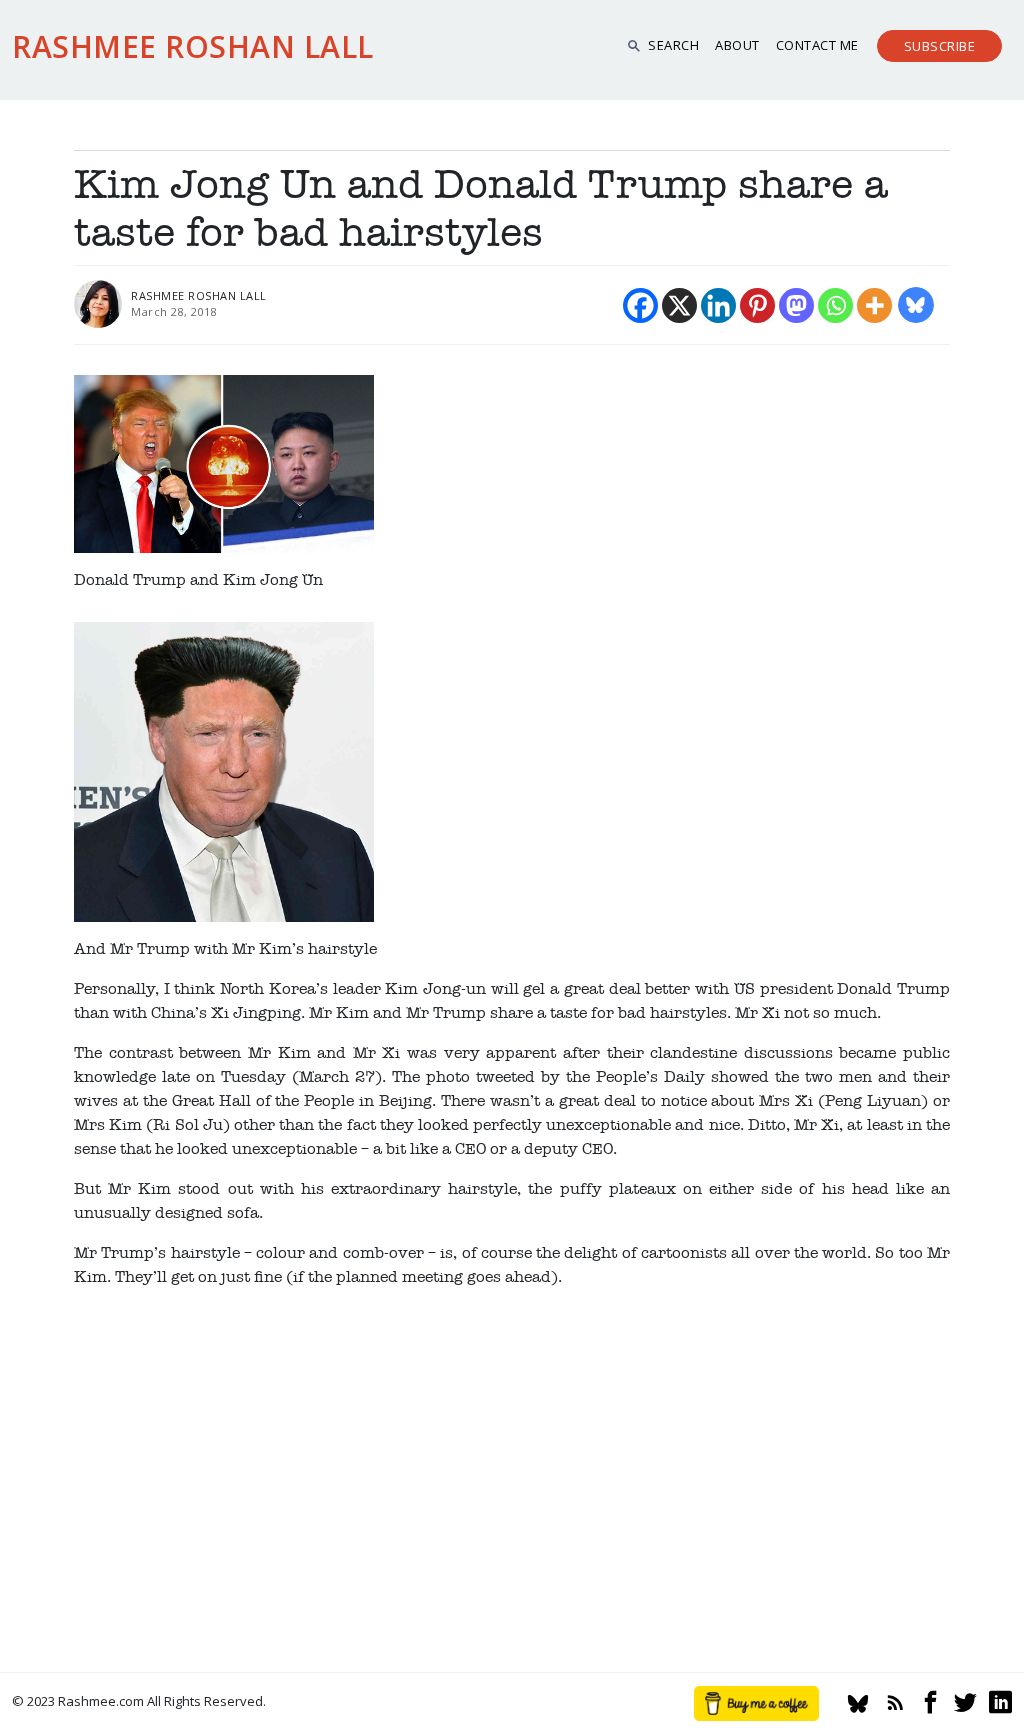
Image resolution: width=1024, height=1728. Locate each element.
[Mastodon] (796, 305)
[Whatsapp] (835, 305)
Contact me (817, 45)
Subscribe (940, 46)
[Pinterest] (757, 305)
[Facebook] (640, 305)
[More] (874, 305)
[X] (679, 305)
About (737, 45)
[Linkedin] (718, 305)
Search (673, 45)
